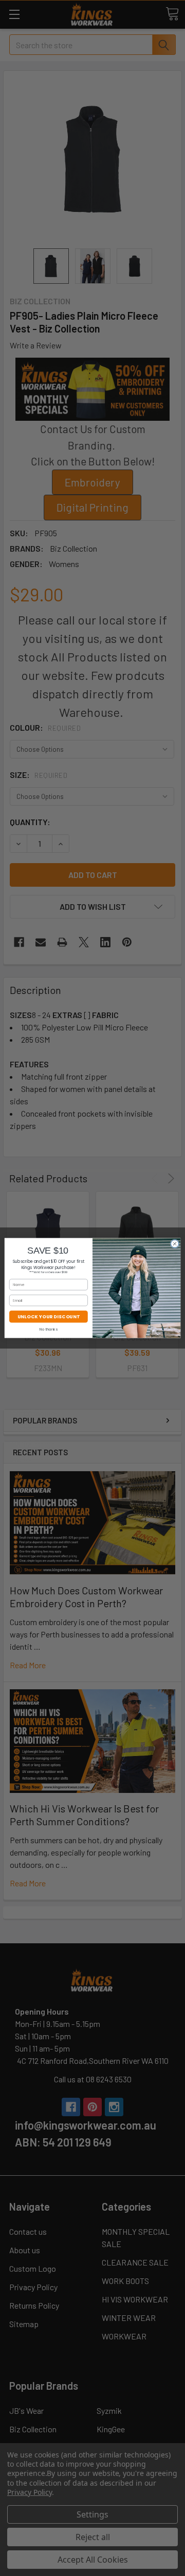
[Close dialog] (174, 1244)
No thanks (49, 1329)
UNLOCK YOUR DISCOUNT (49, 1317)
